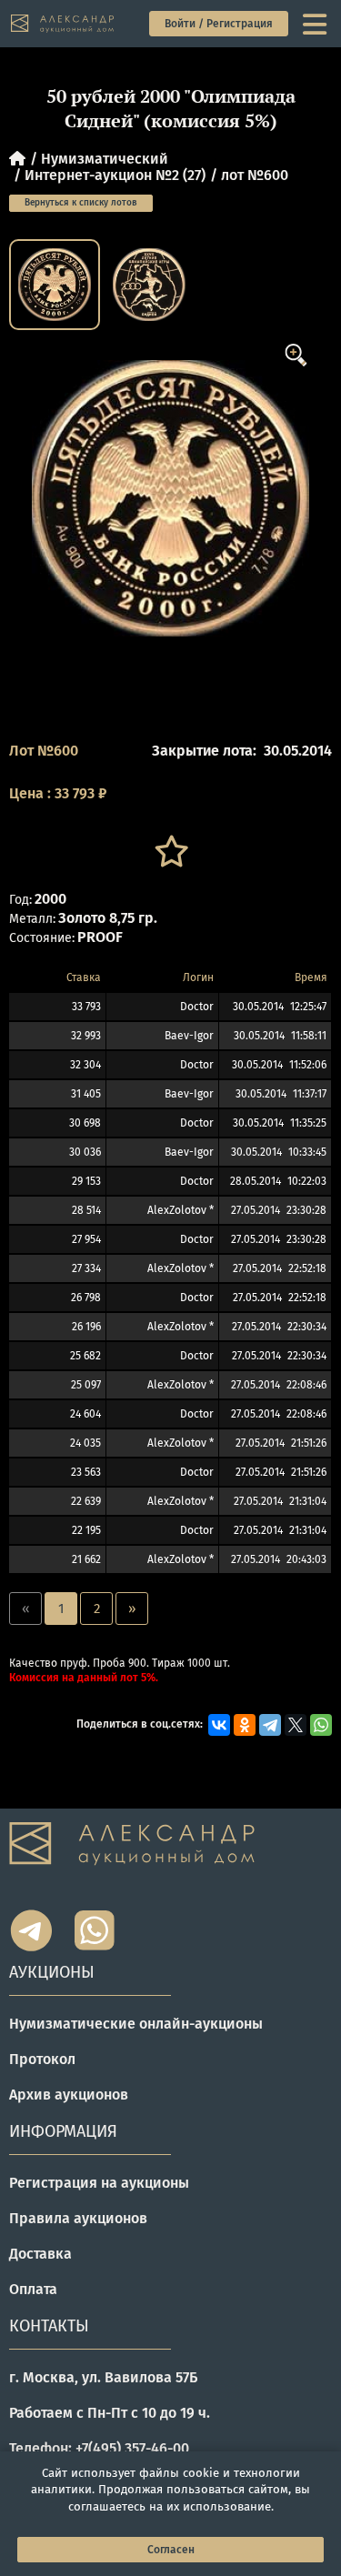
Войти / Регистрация (219, 24)
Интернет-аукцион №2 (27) (115, 175)
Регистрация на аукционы (99, 2183)
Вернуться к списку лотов (81, 203)
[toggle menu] (316, 24)
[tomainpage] (63, 24)
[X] (296, 1725)
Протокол (42, 2059)
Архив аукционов (69, 2095)
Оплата (33, 2289)
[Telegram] (270, 1725)
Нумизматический (105, 159)
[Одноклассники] (245, 1725)
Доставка (40, 2254)
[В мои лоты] (170, 852)
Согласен (171, 2550)
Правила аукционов (78, 2218)
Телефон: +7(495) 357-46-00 (99, 2448)
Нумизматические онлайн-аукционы (136, 2024)
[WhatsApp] (321, 1725)
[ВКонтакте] (219, 1725)
